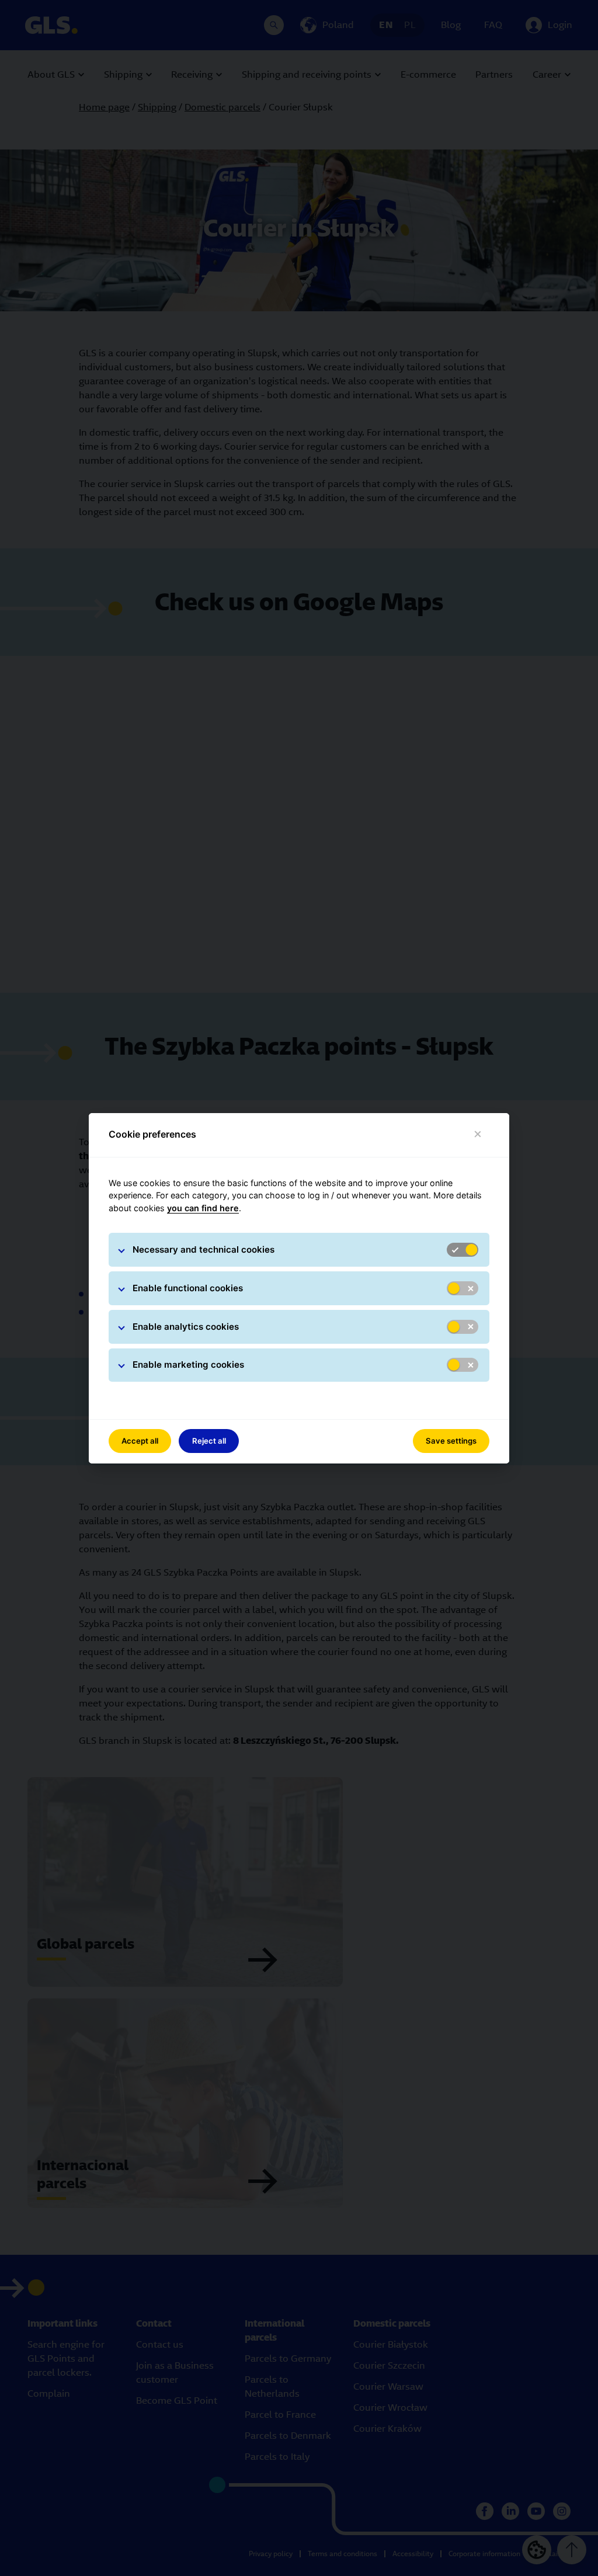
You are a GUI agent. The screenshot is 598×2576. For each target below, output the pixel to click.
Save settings (451, 1441)
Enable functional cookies (188, 1288)
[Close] (478, 1134)
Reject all (209, 1441)
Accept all (140, 1441)
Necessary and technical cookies (204, 1249)
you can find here (203, 1208)
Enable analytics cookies (186, 1327)
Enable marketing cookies (188, 1365)
